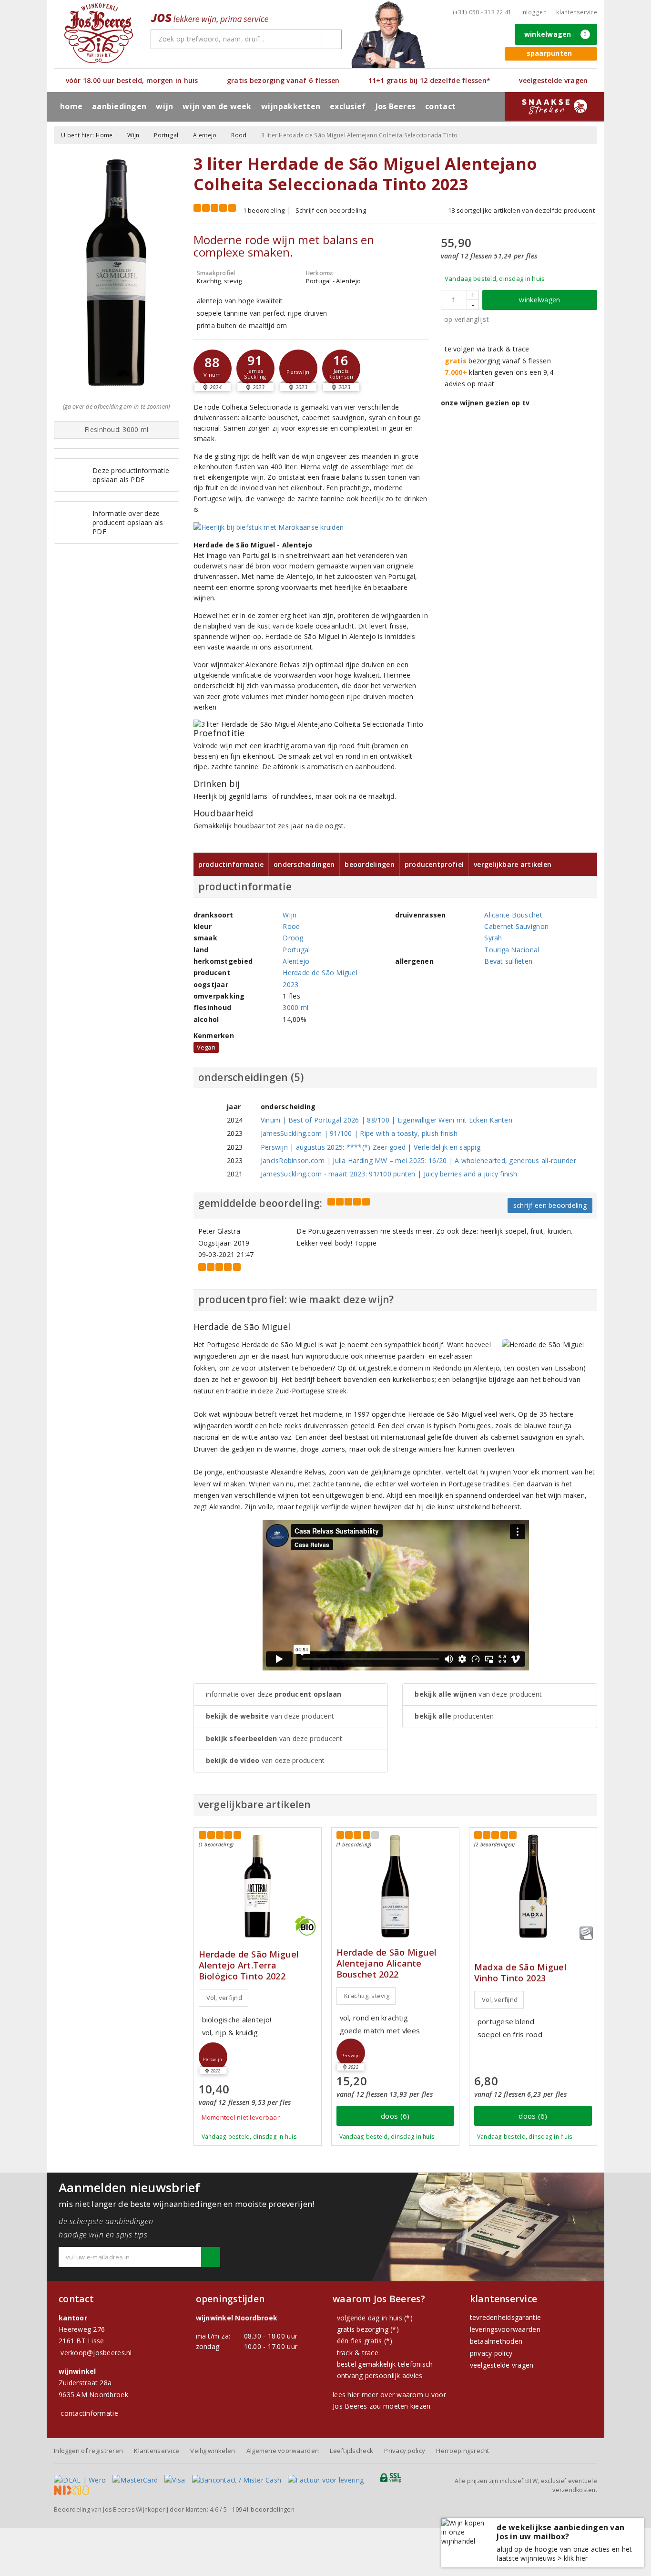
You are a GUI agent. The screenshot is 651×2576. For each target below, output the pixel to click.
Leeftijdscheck (351, 2451)
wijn (164, 106)
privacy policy (491, 2353)
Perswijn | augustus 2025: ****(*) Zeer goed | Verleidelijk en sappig (371, 1147)
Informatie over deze (274, 1694)
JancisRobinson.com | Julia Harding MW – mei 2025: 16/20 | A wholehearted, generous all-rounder (418, 1160)
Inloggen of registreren (88, 2451)
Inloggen (534, 12)
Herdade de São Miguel (320, 973)
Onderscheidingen (304, 864)
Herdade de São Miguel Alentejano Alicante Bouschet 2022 (387, 1963)
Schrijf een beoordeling (331, 210)
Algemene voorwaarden (283, 2451)
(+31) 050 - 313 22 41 (482, 12)
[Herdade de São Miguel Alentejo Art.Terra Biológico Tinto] (258, 1886)
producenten (454, 1716)
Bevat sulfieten (508, 961)
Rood (239, 135)
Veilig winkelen (213, 2451)
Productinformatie (231, 864)
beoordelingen (263, 2509)
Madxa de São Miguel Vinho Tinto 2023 (520, 1973)
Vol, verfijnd (224, 1998)
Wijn (133, 135)
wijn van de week (217, 106)
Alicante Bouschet (513, 915)
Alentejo (205, 135)
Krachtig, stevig (367, 1996)
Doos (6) (395, 2116)
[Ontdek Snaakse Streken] (554, 106)
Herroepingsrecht (463, 2451)
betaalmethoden (496, 2341)
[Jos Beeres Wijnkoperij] (99, 33)
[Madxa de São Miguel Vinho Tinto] (533, 1886)
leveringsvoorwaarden (505, 2329)
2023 (290, 984)
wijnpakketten (291, 106)
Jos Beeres (396, 106)
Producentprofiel (434, 864)
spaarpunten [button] (549, 53)
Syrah (493, 938)
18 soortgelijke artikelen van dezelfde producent (521, 210)
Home (71, 106)
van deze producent (270, 1716)
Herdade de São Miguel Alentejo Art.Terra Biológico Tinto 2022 (249, 1965)
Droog (293, 938)
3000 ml (295, 1007)
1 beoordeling (264, 210)
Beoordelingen (369, 864)
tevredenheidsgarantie (506, 2317)
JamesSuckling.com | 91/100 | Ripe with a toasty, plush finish (359, 1133)
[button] (213, 369)
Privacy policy (405, 2451)
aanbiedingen (119, 106)
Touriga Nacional (512, 950)
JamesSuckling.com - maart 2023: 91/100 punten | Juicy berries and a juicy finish (389, 1174)
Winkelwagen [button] (556, 34)
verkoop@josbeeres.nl (96, 2353)
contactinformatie (89, 2413)
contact (440, 106)
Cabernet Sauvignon (516, 926)
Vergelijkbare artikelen (513, 864)
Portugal (166, 135)
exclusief (348, 106)
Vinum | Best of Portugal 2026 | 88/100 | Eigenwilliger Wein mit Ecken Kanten (387, 1120)
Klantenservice (577, 12)
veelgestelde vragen (502, 2365)
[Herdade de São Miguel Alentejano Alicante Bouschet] (395, 1886)
